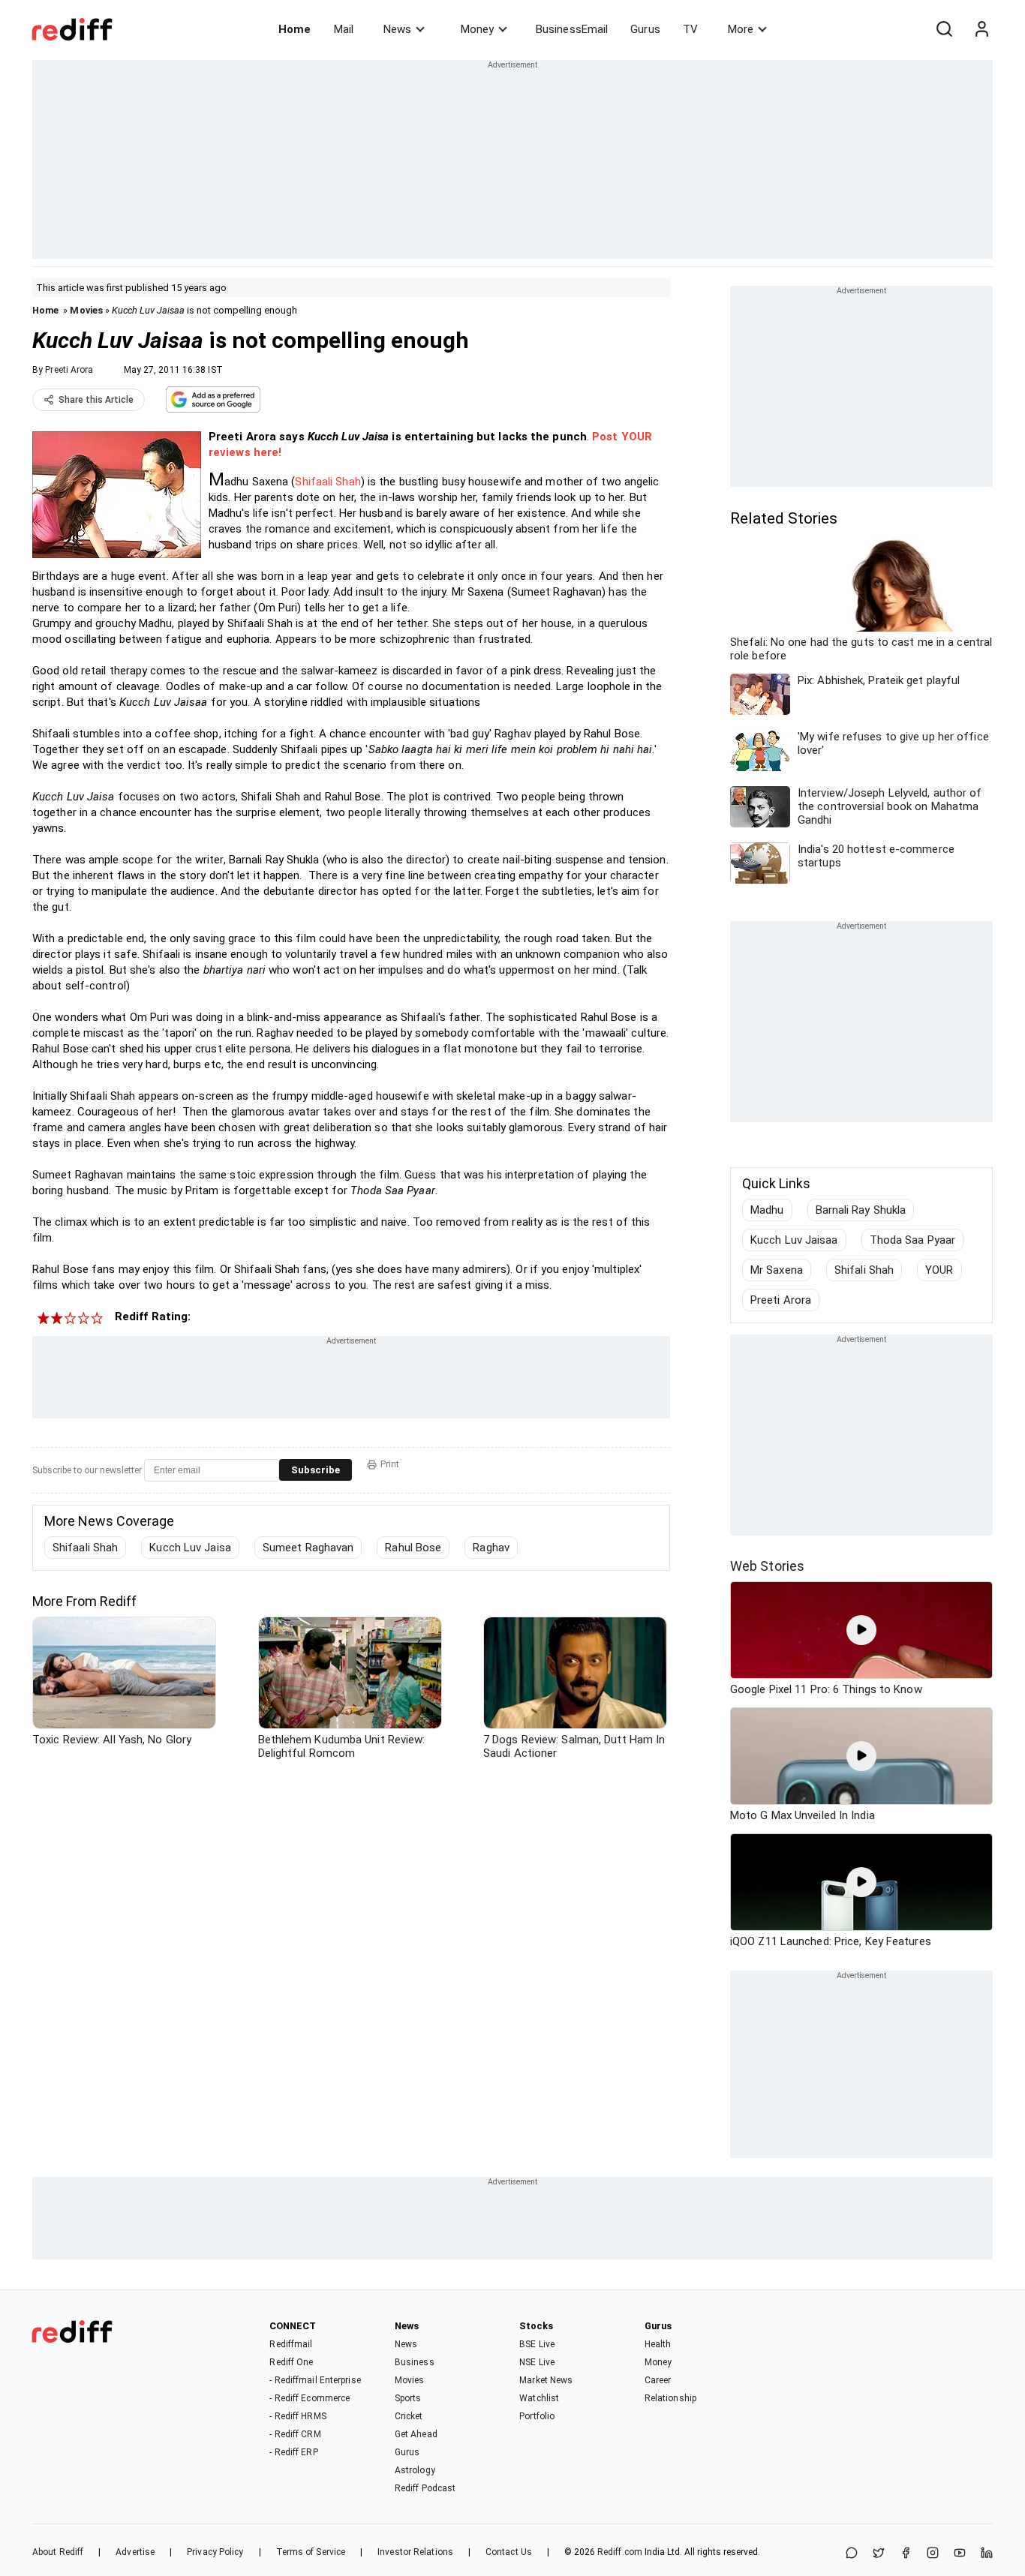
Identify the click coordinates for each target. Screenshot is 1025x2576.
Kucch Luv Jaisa (190, 1548)
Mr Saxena (777, 1270)
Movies (86, 310)
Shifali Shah (864, 1270)
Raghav (491, 1548)
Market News (546, 2380)
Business (415, 2362)
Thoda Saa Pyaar (913, 1240)
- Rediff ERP (293, 2452)
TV (690, 29)
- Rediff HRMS (298, 2416)
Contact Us (509, 2552)
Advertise (135, 2552)
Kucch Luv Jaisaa (794, 1240)
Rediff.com (620, 2552)
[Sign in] (981, 29)
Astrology (415, 2470)
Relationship (670, 2398)
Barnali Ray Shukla (861, 1210)
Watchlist (539, 2398)
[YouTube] (960, 2554)
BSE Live (537, 2344)
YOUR (939, 1270)
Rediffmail (291, 2344)
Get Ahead (416, 2434)
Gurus (645, 29)
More (741, 29)
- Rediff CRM (295, 2434)
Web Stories (767, 1566)
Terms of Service (311, 2552)
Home (295, 29)
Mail (344, 29)
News (397, 29)
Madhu (767, 1210)
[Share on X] (879, 2554)
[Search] (944, 29)
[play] (861, 1630)
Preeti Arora (69, 370)
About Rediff (58, 2552)
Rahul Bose (413, 1548)
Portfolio (537, 2416)
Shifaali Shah (328, 482)
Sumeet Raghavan (308, 1548)
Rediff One (291, 2362)
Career (658, 2380)
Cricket (409, 2416)
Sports (408, 2398)
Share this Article (96, 400)
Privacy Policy (215, 2552)
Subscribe (316, 1470)
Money (477, 29)
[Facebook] (906, 2554)
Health (658, 2344)
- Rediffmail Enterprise (315, 2380)
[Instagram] (933, 2554)
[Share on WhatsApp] (852, 2554)
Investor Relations (415, 2552)
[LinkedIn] (987, 2554)
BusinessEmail (572, 29)
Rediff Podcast (425, 2488)
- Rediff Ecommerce (310, 2398)
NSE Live (537, 2362)
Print (390, 1464)
